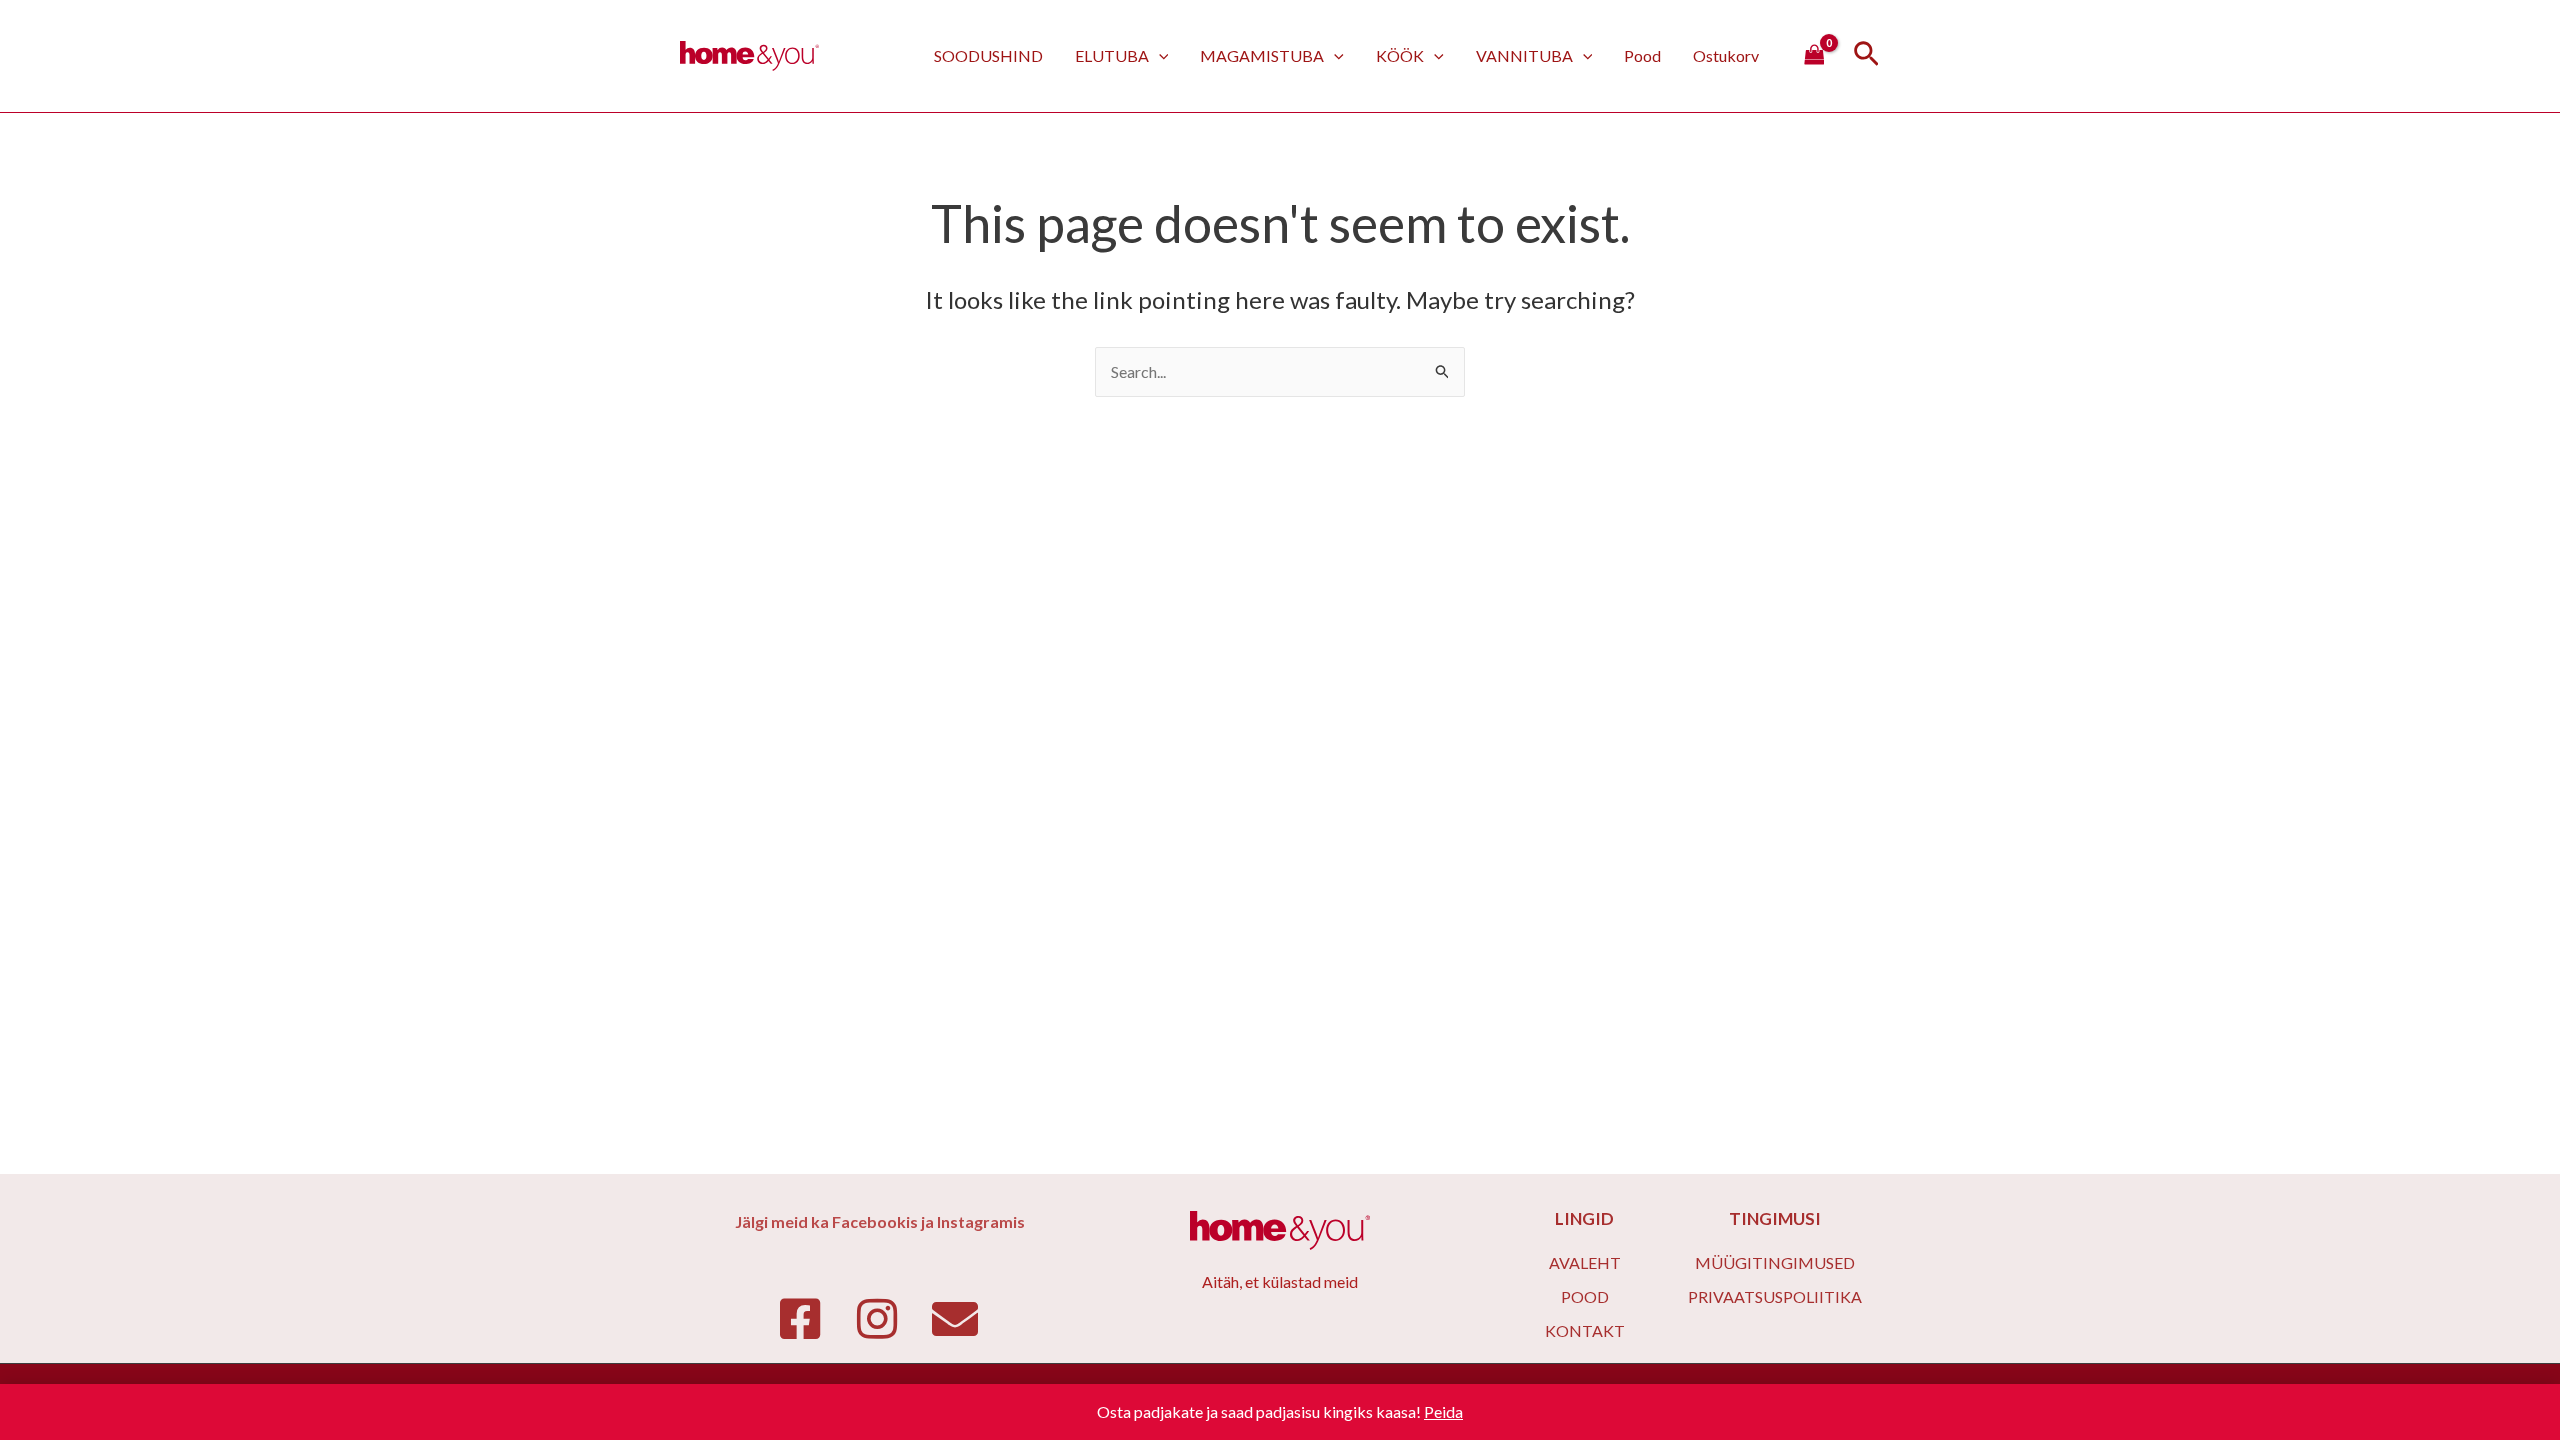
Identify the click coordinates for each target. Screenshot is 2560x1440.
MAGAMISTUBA (1262, 55)
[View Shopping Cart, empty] (1814, 56)
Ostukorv (1726, 55)
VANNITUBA (1524, 55)
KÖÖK (1400, 55)
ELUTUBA (1112, 55)
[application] (1159, 55)
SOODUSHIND (988, 55)
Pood (1642, 55)
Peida (1443, 1411)
